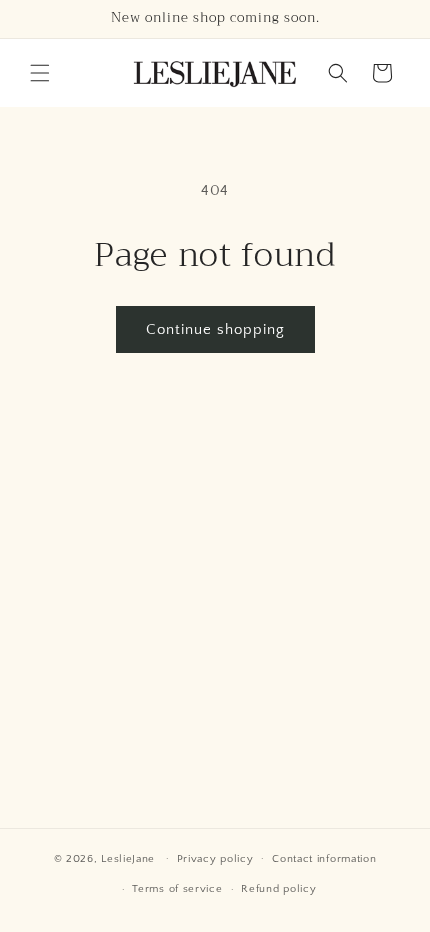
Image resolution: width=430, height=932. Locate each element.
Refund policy (278, 889)
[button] (40, 73)
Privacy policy (215, 859)
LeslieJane (128, 858)
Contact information (324, 859)
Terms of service (177, 889)
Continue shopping (215, 329)
